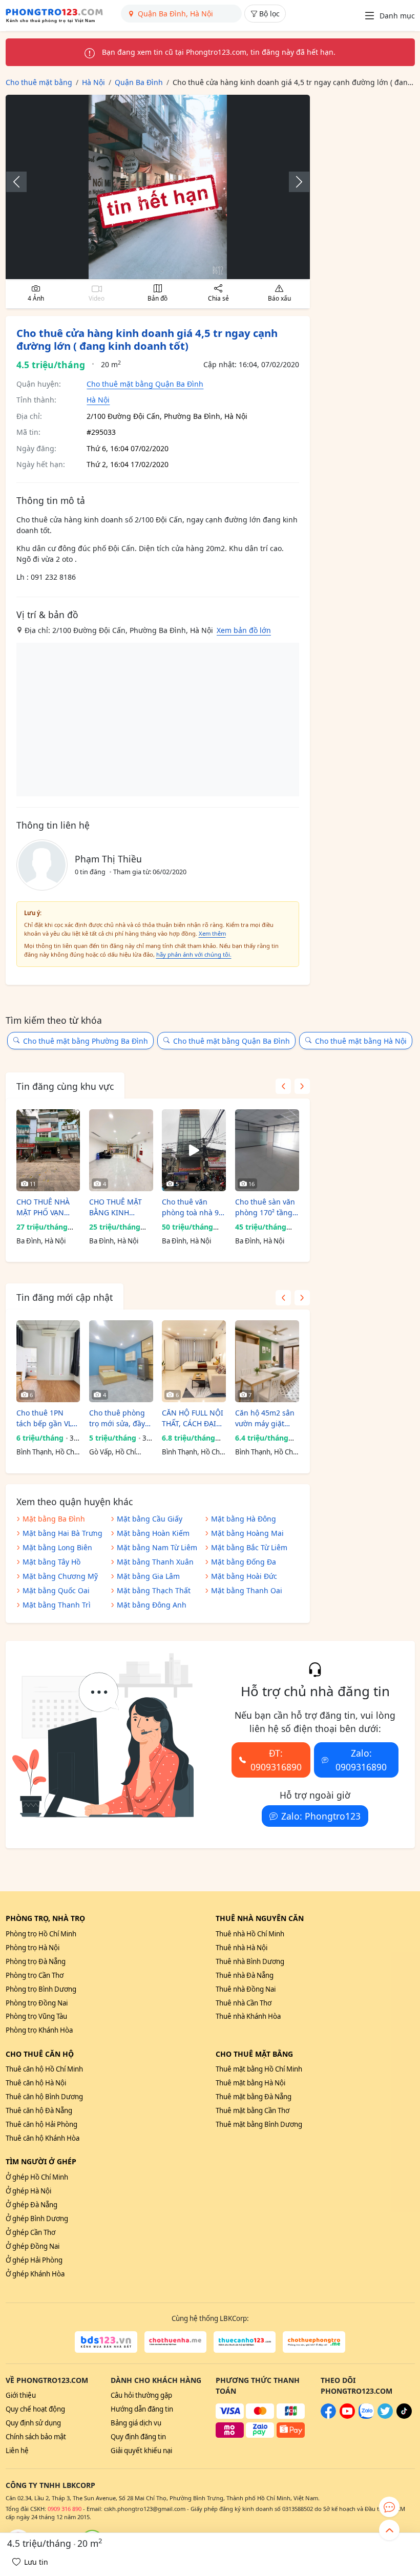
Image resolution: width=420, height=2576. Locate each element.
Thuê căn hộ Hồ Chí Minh (44, 2069)
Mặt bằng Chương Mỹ (60, 1576)
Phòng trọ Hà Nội (33, 1948)
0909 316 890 (65, 2509)
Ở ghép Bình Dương (37, 2219)
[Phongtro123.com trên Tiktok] (404, 2416)
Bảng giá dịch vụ (136, 2423)
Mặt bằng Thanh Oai (247, 1590)
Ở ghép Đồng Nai (33, 2246)
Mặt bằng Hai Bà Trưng (62, 1533)
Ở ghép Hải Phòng (34, 2260)
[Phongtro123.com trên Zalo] (366, 2416)
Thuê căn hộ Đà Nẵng (39, 2110)
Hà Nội (98, 400)
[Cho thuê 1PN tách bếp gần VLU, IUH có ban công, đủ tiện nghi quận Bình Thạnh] (48, 1361)
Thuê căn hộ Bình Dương (44, 2097)
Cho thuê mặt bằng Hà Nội (361, 1041)
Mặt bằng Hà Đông (244, 1519)
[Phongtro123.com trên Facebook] (328, 2416)
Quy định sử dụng (33, 2423)
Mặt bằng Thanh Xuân (155, 1562)
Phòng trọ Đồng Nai (37, 2003)
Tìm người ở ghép (41, 2161)
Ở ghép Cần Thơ (30, 2232)
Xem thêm (212, 933)
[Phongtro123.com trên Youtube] (347, 2416)
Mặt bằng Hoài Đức (244, 1576)
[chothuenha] (175, 2342)
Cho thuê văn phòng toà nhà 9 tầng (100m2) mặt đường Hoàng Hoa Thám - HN (193, 1207)
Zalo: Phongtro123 (321, 1816)
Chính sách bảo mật (36, 2437)
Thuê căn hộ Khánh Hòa (43, 2138)
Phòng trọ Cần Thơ (35, 1975)
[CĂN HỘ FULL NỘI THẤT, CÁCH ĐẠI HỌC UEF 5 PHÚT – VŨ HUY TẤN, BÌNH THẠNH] (194, 1361)
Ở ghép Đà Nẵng (31, 2205)
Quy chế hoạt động (35, 2409)
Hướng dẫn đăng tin (142, 2409)
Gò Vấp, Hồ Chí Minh (112, 1452)
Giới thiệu (21, 2395)
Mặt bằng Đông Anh (152, 1605)
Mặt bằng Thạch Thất (154, 1590)
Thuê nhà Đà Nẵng (245, 1975)
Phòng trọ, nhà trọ (45, 1918)
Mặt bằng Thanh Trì (57, 1605)
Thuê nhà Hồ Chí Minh (250, 1934)
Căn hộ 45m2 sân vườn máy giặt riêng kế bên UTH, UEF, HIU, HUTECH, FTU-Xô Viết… (267, 1418)
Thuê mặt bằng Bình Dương (259, 2124)
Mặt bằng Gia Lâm (148, 1576)
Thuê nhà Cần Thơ (244, 2003)
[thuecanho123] (245, 2342)
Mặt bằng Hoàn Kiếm (153, 1533)
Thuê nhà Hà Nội (241, 1948)
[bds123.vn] (106, 2342)
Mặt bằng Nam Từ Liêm (157, 1547)
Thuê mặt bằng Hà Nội (250, 2083)
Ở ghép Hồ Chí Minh (37, 2177)
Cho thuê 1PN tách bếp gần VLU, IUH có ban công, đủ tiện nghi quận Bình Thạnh (48, 1418)
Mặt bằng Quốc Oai (56, 1590)
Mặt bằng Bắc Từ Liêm (249, 1547)
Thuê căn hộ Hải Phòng (41, 2124)
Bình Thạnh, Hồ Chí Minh (46, 1452)
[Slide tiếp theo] (294, 182)
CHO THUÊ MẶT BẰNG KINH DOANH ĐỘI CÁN (118, 1207)
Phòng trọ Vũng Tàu (36, 2016)
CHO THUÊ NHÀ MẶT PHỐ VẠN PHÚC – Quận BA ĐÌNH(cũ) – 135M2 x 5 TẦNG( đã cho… (48, 1207)
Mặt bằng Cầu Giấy (150, 1519)
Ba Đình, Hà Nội (41, 1241)
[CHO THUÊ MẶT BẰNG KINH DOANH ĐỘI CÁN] (121, 1150)
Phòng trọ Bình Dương (41, 1989)
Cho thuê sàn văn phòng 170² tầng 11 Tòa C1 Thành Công (265, 1207)
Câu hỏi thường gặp (141, 2395)
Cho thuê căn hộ (40, 2054)
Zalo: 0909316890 (361, 1760)
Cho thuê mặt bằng (254, 2054)
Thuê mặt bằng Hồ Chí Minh (259, 2069)
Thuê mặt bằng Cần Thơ (253, 2110)
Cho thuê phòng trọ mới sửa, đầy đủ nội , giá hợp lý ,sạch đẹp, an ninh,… (120, 1418)
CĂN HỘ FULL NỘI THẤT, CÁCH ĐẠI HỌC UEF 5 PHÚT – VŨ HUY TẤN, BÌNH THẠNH (194, 1418)
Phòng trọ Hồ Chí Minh (41, 1934)
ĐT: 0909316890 (276, 1760)
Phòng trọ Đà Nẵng (36, 1961)
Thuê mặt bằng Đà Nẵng (254, 2097)
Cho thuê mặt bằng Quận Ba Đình (145, 384)
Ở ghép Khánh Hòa (35, 2274)
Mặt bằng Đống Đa (244, 1562)
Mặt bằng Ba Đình (54, 1519)
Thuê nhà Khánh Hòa (248, 2016)
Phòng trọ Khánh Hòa (39, 2030)
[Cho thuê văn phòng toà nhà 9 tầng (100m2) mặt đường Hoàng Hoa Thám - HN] (194, 1150)
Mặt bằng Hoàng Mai (247, 1533)
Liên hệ (17, 2451)
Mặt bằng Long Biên (57, 1547)
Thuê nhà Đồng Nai (246, 1989)
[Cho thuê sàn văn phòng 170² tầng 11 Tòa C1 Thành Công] (267, 1150)
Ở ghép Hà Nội (28, 2191)
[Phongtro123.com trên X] (385, 2416)
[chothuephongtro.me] (314, 2342)
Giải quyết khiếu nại (141, 2451)
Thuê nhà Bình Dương (250, 1961)
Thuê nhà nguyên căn (260, 1918)
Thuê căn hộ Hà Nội (36, 2083)
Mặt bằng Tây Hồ (51, 1562)
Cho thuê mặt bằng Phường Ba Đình (86, 1041)
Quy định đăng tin (138, 2437)
